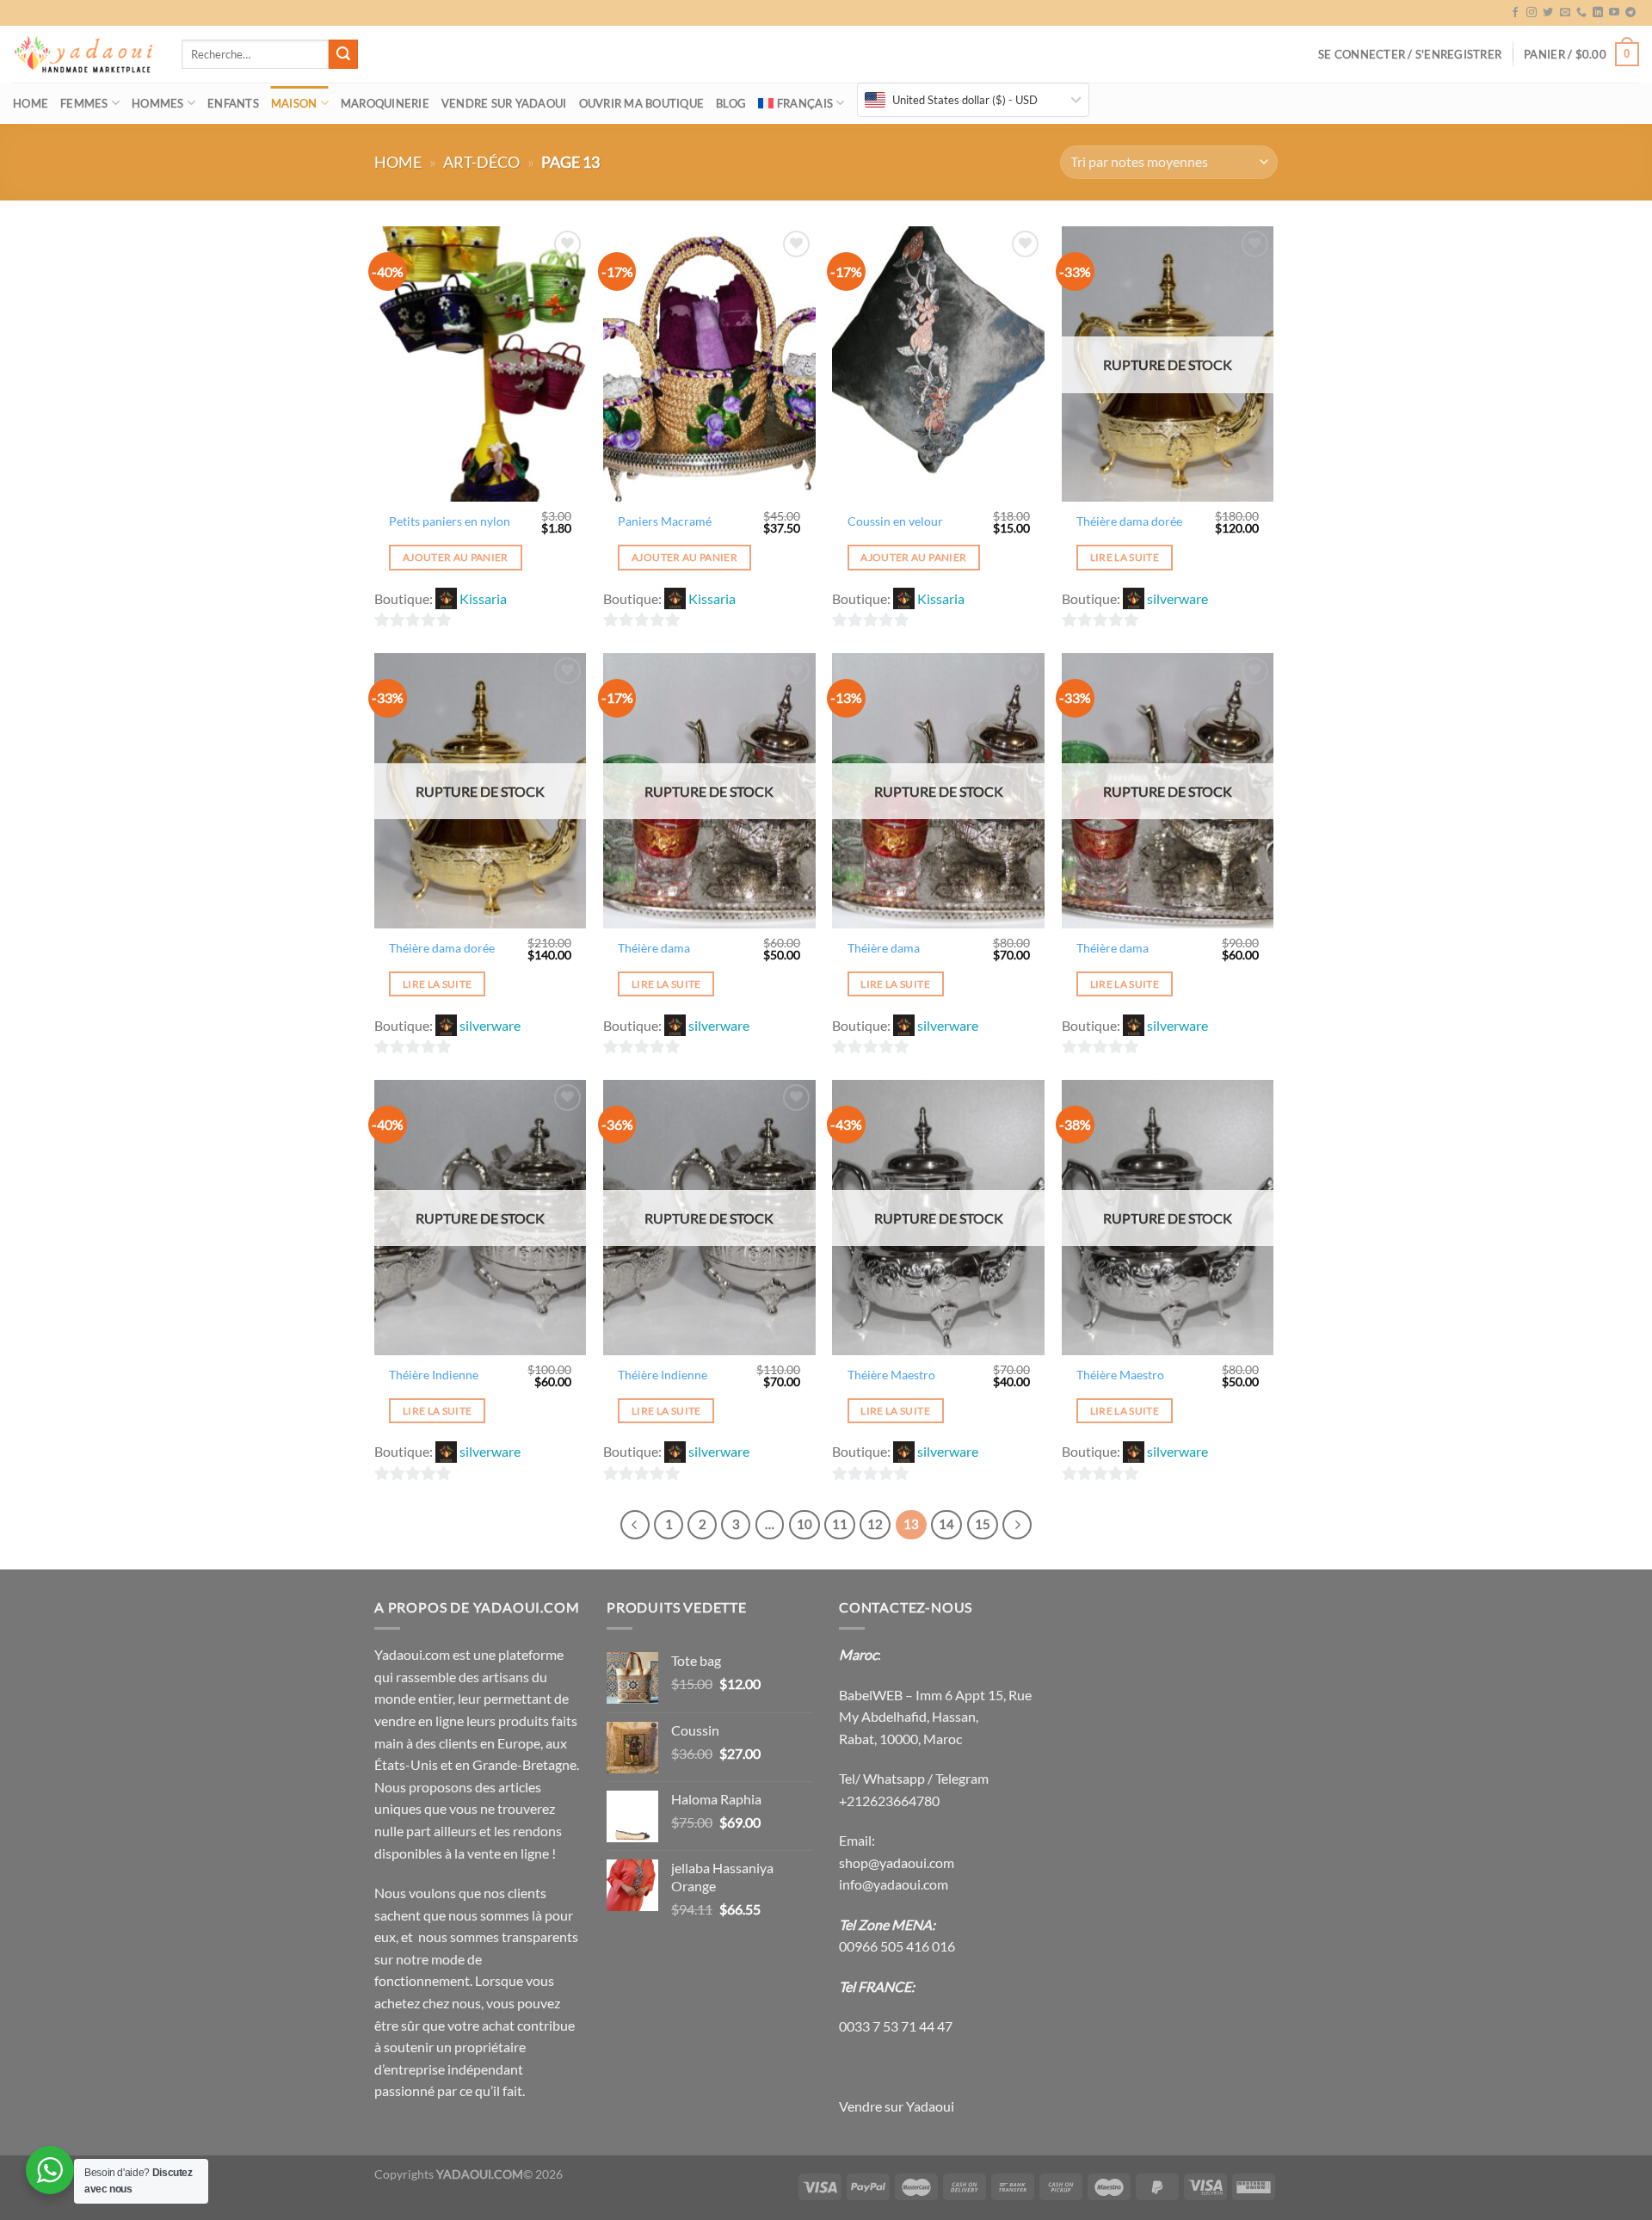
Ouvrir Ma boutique (642, 103)
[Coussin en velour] (938, 364)
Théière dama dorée (1129, 521)
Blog (731, 103)
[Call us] (1581, 13)
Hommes (158, 103)
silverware (1177, 598)
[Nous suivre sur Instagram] (1532, 13)
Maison (294, 103)
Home (31, 103)
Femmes (84, 103)
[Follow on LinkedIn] (1598, 13)
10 (804, 1524)
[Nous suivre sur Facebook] (1515, 13)
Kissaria (483, 598)
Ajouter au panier (456, 557)
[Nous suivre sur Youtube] (1614, 13)
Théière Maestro (891, 1375)
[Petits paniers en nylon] (481, 364)
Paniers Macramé (665, 521)
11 (840, 1524)
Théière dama (654, 948)
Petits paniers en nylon (450, 521)
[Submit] (343, 54)
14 (946, 1524)
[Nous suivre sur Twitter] (1548, 13)
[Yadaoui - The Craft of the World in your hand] (84, 55)
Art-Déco (481, 162)
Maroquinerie (385, 103)
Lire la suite (1125, 557)
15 (983, 1524)
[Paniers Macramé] (709, 364)
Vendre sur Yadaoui (504, 103)
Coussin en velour (895, 521)
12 (875, 1524)
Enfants (233, 103)
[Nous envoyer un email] (1565, 13)
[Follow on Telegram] (1630, 13)
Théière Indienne (434, 1375)
